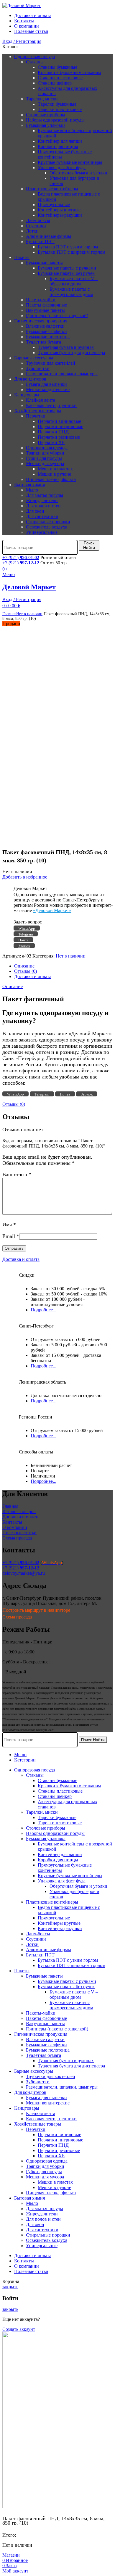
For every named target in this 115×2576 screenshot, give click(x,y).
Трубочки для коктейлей (51, 363)
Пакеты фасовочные (46, 305)
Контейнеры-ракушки (60, 215)
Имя (9, 1224)
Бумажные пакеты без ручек (66, 273)
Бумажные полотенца (48, 337)
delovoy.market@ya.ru (24, 1573)
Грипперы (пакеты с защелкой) (57, 316)
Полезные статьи (19, 1533)
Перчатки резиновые (59, 437)
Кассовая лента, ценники (51, 405)
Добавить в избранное (25, 877)
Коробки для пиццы (58, 146)
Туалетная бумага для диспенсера (71, 353)
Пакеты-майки (41, 300)
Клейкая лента (41, 400)
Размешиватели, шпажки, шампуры (62, 374)
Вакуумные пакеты (45, 310)
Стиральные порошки (48, 522)
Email (11, 1236)
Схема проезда (17, 1538)
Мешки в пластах (55, 469)
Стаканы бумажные (57, 67)
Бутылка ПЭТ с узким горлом (68, 247)
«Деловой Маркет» (52, 910)
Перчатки (36, 416)
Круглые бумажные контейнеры (70, 162)
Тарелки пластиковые (60, 109)
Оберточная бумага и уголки (78, 173)
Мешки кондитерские (48, 389)
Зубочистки (38, 368)
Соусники (36, 226)
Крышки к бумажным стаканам (69, 72)
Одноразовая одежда (47, 448)
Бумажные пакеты (44, 263)
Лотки (32, 231)
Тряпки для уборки (45, 453)
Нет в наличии (29, 614)
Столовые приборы (46, 115)
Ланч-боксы (38, 220)
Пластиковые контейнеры (52, 189)
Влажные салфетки (45, 326)
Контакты (12, 1522)
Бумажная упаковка (46, 125)
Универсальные (42, 532)
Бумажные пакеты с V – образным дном (74, 281)
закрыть (10, 2287)
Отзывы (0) (26, 971)
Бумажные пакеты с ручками (67, 268)
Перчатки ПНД (53, 432)
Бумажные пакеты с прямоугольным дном (71, 292)
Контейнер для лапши (60, 141)
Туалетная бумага (43, 342)
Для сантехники (42, 516)
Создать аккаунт (19, 2329)
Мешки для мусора (45, 463)
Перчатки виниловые (59, 421)
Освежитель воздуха (47, 527)
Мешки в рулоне (54, 474)
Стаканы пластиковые (60, 78)
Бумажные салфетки (46, 331)
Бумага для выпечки (46, 384)
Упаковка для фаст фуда (62, 168)
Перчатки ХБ (51, 442)
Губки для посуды (44, 458)
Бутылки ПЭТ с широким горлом (72, 252)
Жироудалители (42, 500)
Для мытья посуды (45, 495)
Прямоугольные (54, 205)
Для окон (35, 511)
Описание (24, 966)
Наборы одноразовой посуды (55, 120)
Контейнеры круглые (59, 210)
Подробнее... (43, 1310)
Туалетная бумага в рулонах (66, 347)
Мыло (32, 490)
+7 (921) (21, 557)
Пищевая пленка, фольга (51, 479)
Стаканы (35, 62)
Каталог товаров (19, 1511)
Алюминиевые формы (49, 236)
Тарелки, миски (42, 99)
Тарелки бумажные (57, 104)
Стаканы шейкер (55, 83)
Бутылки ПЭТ (40, 242)
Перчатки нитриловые (60, 426)
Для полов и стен (43, 506)
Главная (9, 614)
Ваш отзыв (17, 1175)
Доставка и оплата (33, 976)
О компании (15, 1527)
